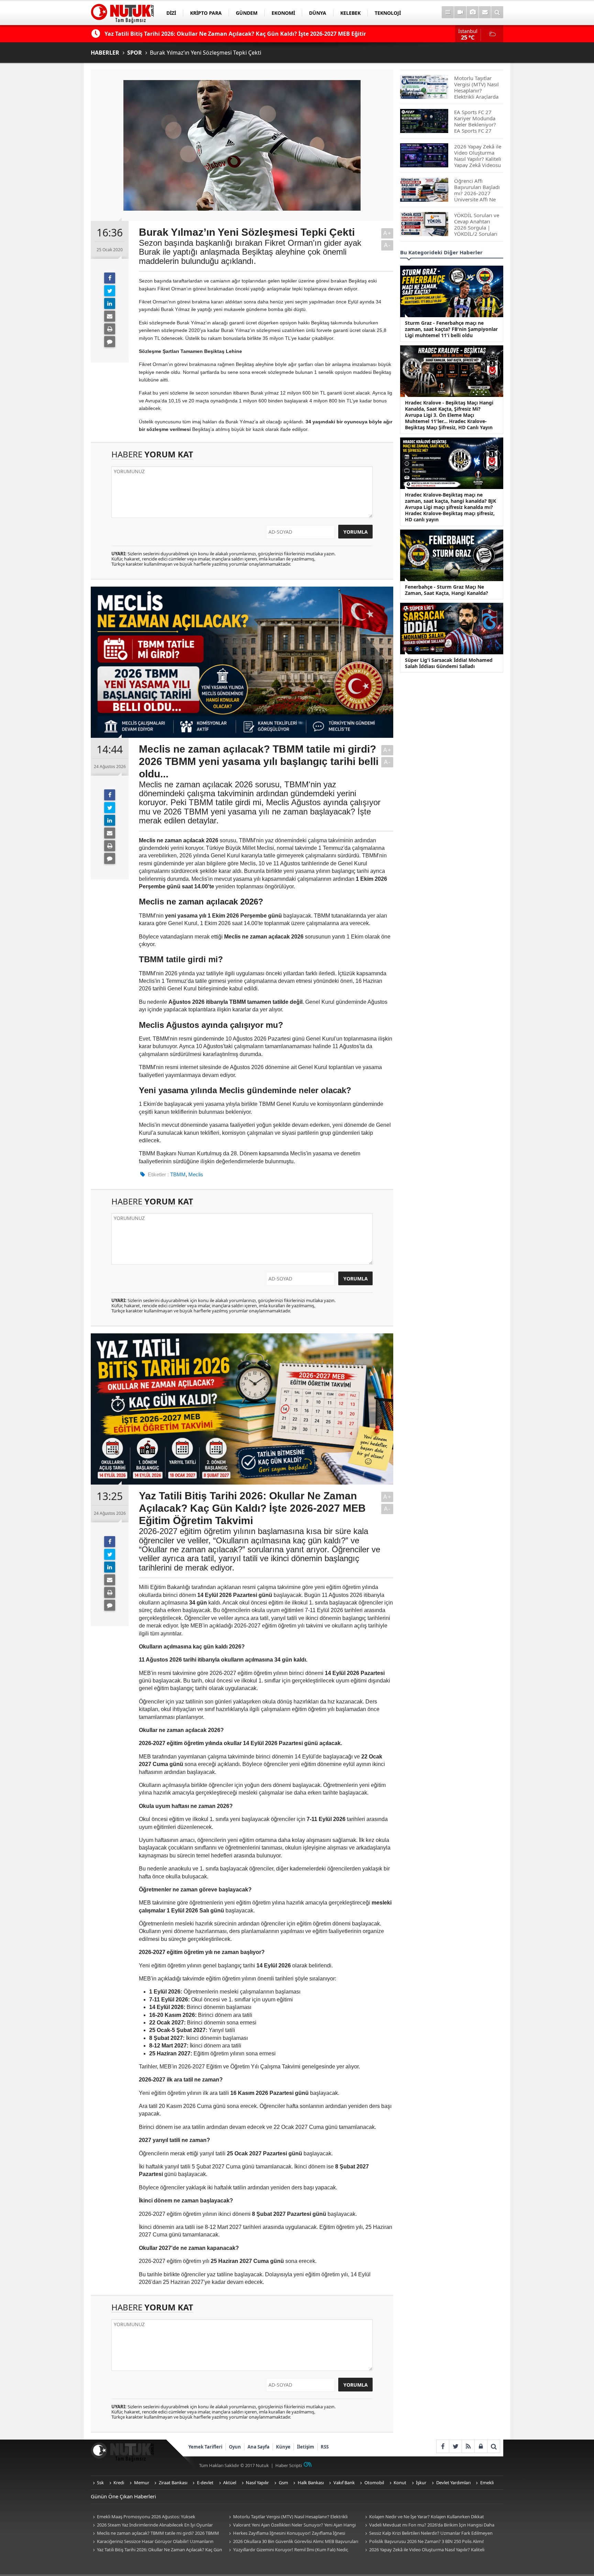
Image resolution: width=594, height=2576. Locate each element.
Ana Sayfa (258, 2447)
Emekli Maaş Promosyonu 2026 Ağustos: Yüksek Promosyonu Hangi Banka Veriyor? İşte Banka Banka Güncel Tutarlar (152, 2517)
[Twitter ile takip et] (455, 2446)
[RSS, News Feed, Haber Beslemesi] (468, 2446)
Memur (142, 2483)
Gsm (283, 2483)
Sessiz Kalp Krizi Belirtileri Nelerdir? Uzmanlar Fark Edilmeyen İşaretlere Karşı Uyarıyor (428, 2534)
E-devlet (205, 2483)
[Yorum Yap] (110, 342)
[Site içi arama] (497, 12)
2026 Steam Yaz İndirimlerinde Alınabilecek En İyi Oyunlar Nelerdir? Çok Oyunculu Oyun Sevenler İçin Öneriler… (152, 2525)
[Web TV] (460, 12)
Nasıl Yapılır (257, 2483)
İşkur (421, 2483)
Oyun (235, 2447)
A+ (387, 233)
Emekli (487, 2483)
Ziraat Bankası (173, 2483)
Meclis (196, 1174)
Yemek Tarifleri (205, 2447)
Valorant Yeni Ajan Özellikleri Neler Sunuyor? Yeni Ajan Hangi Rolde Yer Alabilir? (291, 2525)
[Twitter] (110, 291)
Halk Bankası (311, 2483)
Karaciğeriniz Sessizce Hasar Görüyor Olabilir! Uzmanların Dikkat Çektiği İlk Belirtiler (152, 2542)
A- (387, 245)
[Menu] (448, 12)
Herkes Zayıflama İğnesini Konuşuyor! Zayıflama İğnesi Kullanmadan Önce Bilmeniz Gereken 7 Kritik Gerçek (286, 2534)
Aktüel (230, 2483)
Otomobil (374, 2483)
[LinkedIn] (110, 303)
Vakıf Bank (344, 2483)
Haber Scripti (289, 2465)
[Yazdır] (110, 329)
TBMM (178, 1174)
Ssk (100, 2483)
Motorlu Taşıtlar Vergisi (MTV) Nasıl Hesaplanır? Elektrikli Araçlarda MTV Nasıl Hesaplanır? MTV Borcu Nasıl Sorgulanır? (289, 2517)
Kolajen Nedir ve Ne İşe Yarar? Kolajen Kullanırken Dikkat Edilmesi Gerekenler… (423, 2517)
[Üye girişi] (481, 2446)
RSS (325, 2447)
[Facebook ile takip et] (443, 2446)
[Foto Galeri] (472, 12)
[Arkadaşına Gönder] (110, 316)
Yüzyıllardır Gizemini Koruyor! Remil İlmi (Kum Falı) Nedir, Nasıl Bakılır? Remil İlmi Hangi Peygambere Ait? (288, 2550)
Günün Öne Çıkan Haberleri (123, 2496)
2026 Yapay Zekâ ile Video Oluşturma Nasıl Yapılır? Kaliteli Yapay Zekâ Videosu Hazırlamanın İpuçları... (424, 2550)
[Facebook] (110, 278)
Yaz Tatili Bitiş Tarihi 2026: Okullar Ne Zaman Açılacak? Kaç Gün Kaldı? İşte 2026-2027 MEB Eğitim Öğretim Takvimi (156, 2550)
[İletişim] (485, 12)
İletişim (306, 2447)
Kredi (119, 2483)
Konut (400, 2483)
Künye (283, 2447)
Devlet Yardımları (453, 2483)
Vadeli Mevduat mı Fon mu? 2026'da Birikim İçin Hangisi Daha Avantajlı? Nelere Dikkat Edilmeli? (429, 2525)
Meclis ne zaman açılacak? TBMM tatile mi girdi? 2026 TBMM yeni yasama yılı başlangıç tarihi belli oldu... (155, 2534)
